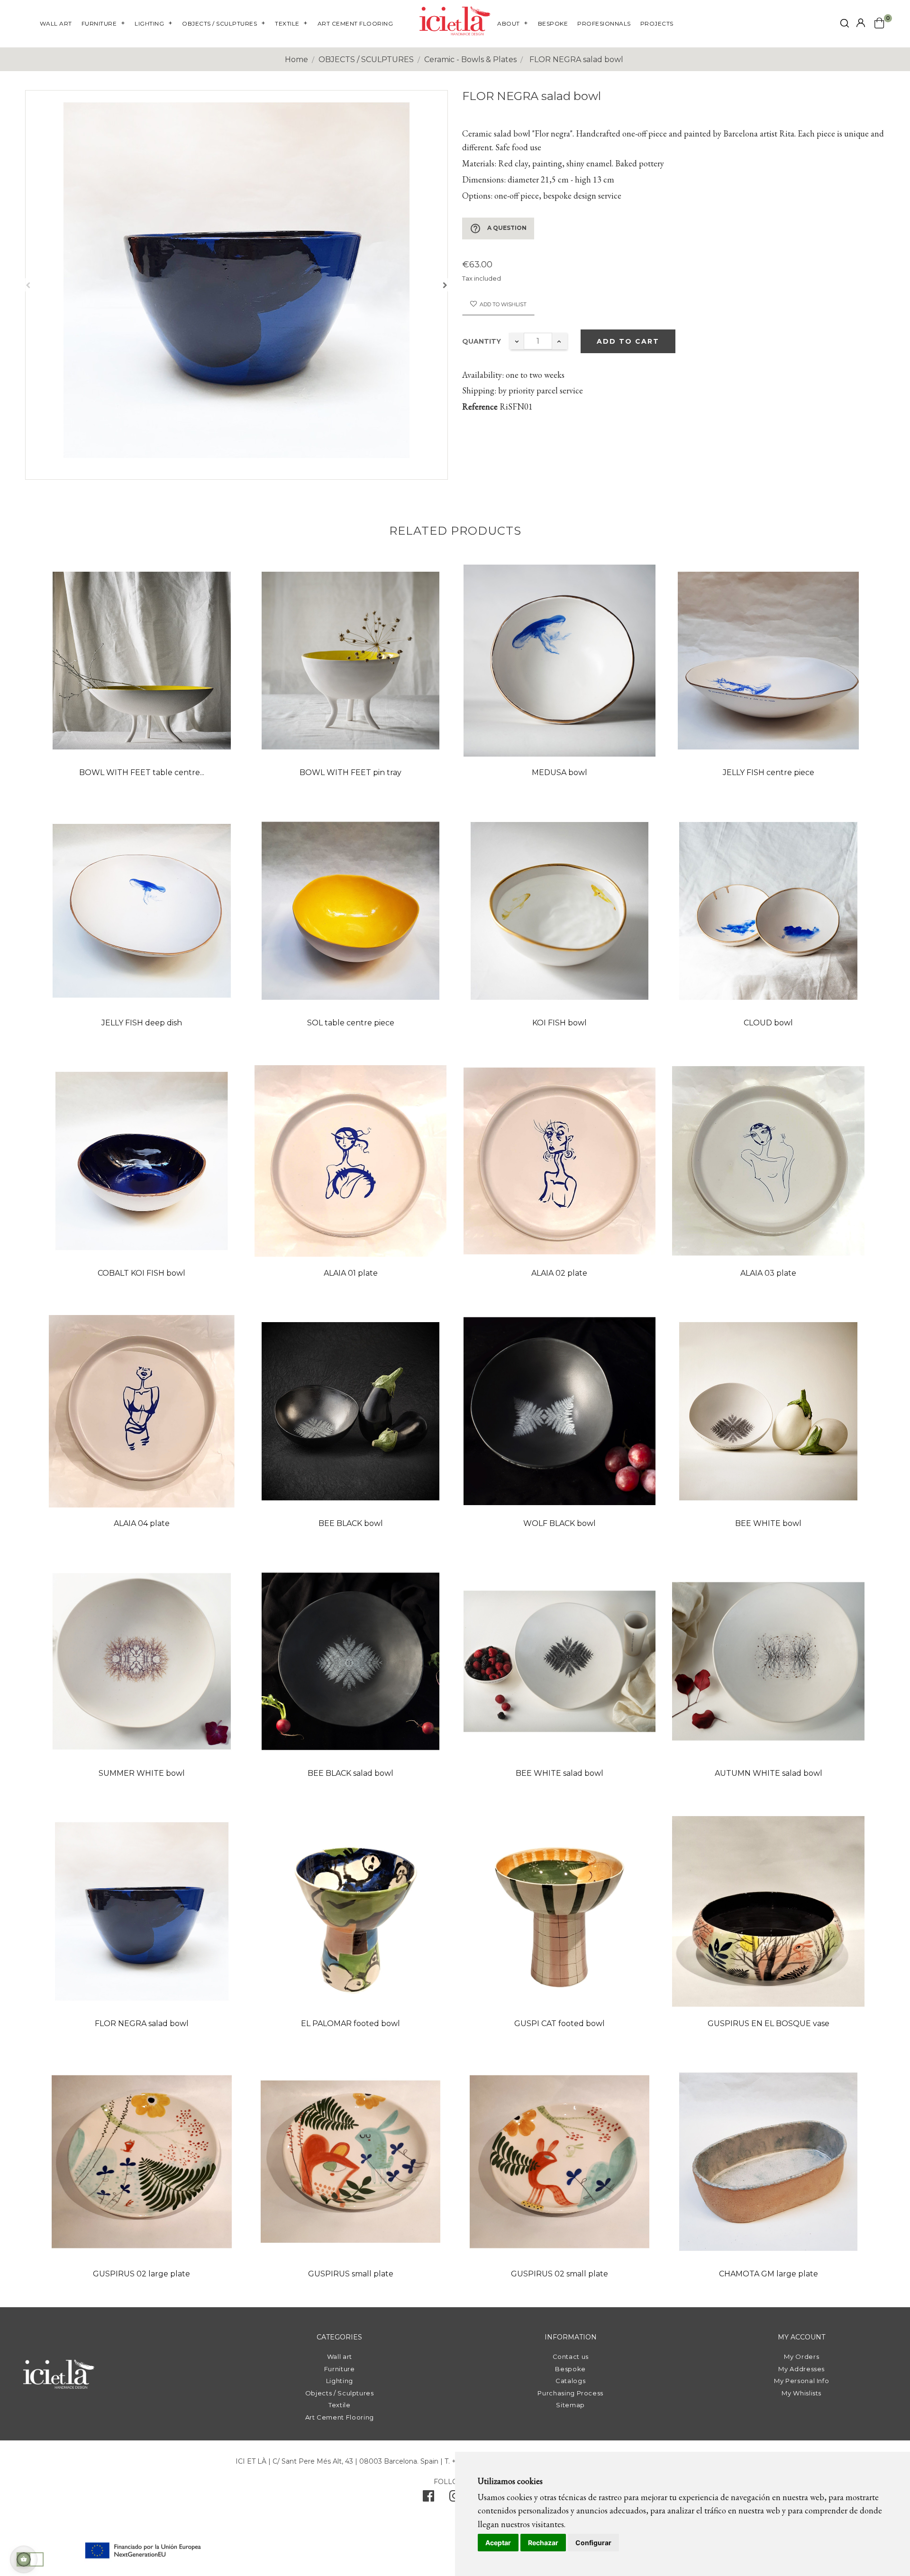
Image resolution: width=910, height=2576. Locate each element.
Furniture (340, 2369)
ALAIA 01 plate (351, 1273)
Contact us (571, 2357)
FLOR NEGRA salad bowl (142, 2023)
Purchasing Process (570, 2393)
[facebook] (428, 2498)
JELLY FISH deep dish (142, 1023)
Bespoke (570, 2369)
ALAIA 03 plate (768, 1273)
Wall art (340, 2357)
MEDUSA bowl (560, 772)
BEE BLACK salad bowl (350, 1773)
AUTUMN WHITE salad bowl (769, 1773)
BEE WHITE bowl (768, 1523)
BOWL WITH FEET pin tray (350, 772)
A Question (498, 228)
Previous (28, 285)
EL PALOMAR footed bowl (350, 2023)
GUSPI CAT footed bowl (560, 2023)
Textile (340, 2405)
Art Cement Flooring (340, 2417)
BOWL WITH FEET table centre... (142, 772)
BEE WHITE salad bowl (560, 1773)
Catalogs (570, 2381)
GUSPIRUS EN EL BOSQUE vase (769, 2023)
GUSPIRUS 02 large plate (141, 2274)
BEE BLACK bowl (351, 1523)
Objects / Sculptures (340, 2393)
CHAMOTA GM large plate (769, 2274)
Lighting (340, 2381)
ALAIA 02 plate (559, 1273)
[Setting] (861, 23)
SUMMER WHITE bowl (142, 1773)
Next (445, 285)
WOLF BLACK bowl (560, 1523)
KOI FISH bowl (560, 1023)
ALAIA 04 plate (142, 1523)
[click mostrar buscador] (845, 25)
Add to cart (628, 341)
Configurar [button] (593, 2543)
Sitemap (570, 2405)
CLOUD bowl (768, 1023)
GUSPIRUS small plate (351, 2274)
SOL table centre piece (351, 1023)
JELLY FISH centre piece (769, 772)
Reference (480, 406)
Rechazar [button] (543, 2543)
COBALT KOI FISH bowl (141, 1273)
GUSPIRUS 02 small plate (560, 2274)
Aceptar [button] (498, 2543)
